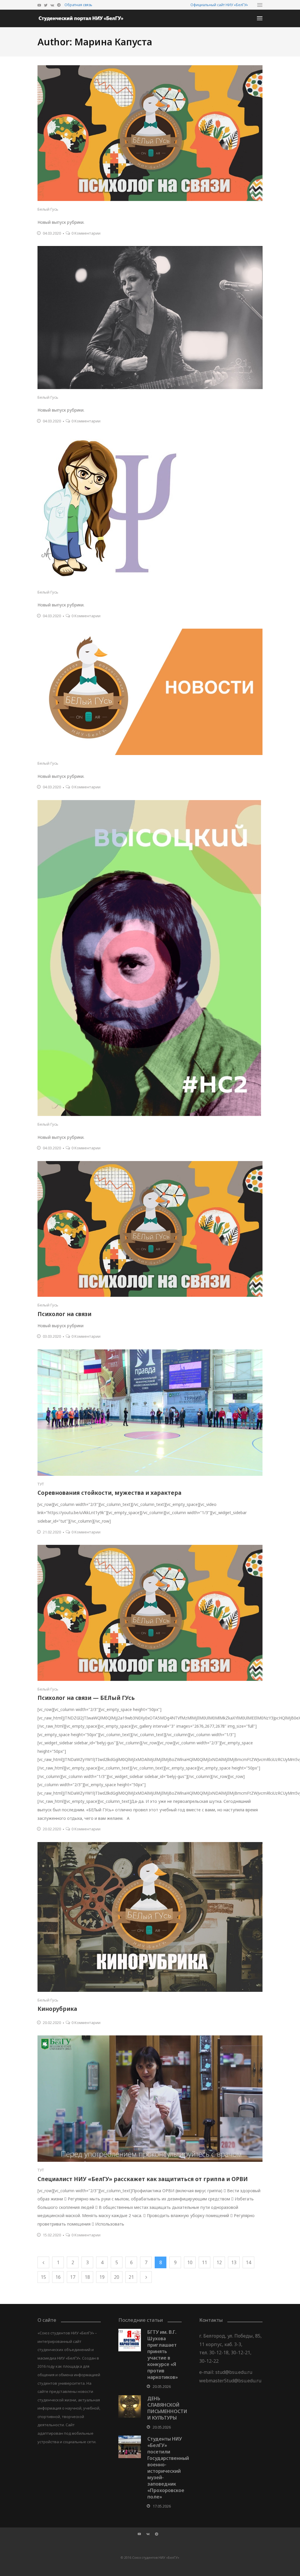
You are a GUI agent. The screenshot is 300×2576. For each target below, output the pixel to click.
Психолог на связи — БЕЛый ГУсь (86, 1698)
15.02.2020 (52, 2235)
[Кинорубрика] (150, 1917)
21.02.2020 (52, 1532)
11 (204, 2262)
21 (131, 2277)
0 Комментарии (86, 233)
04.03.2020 (52, 233)
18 (87, 2277)
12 (219, 2262)
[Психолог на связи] (150, 1229)
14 (248, 2262)
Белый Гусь (48, 209)
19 (102, 2277)
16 (58, 2277)
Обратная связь (78, 5)
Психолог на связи (64, 1314)
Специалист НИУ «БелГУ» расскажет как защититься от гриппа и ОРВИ (143, 2179)
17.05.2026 (162, 2506)
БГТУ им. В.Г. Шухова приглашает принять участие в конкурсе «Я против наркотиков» (163, 2355)
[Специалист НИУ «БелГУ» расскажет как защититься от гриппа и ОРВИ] (150, 2099)
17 (73, 2277)
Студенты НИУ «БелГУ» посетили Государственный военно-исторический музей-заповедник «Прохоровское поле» (168, 2468)
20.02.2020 (52, 1829)
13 (234, 2262)
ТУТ (41, 1484)
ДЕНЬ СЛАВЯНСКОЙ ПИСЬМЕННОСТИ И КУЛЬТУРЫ (167, 2408)
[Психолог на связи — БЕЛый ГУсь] (150, 1613)
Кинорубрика (57, 2009)
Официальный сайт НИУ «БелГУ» (219, 5)
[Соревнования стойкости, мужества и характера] (150, 1413)
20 (117, 2277)
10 (190, 2262)
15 (43, 2277)
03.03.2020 (52, 1336)
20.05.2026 (162, 2386)
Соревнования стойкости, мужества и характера (109, 1493)
